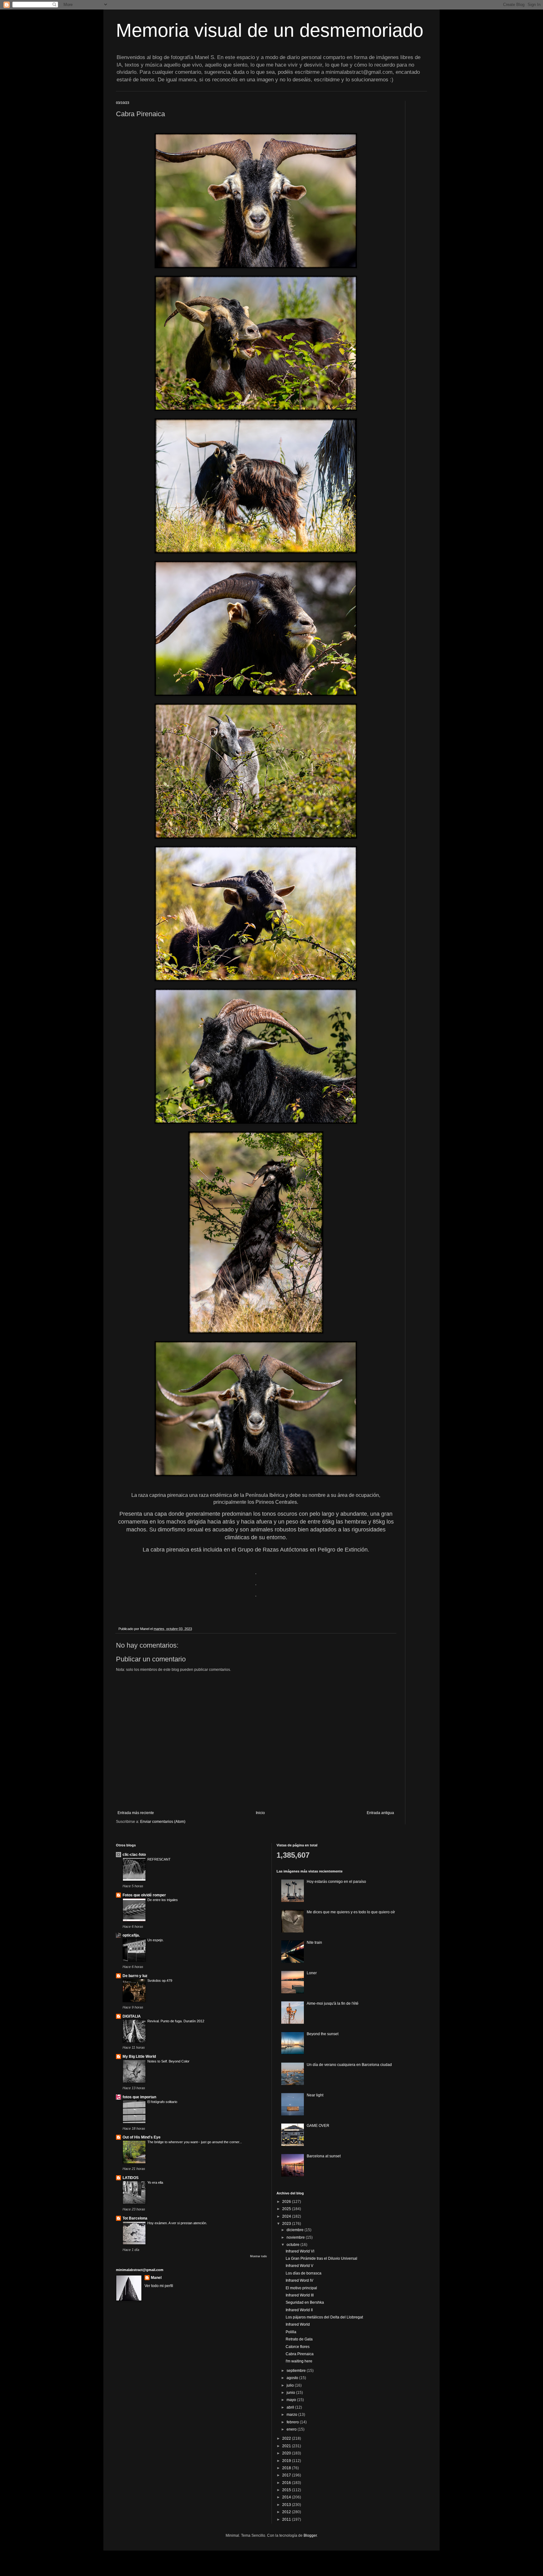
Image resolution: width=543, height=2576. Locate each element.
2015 (287, 2490)
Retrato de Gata (299, 2339)
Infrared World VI (300, 2251)
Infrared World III (300, 2295)
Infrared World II (299, 2310)
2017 (287, 2475)
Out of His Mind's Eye (142, 2137)
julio (291, 2385)
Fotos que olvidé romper (144, 1895)
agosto (293, 2378)
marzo (292, 2415)
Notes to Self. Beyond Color (168, 2061)
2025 (287, 2209)
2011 (287, 2519)
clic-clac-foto (134, 1855)
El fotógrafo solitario (162, 2102)
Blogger (310, 2535)
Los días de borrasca (304, 2273)
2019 (287, 2461)
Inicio (260, 1813)
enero (292, 2429)
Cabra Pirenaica (300, 2354)
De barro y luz (135, 1976)
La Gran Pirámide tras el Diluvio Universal (321, 2258)
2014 (287, 2497)
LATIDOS (131, 2178)
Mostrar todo (258, 2256)
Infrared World (298, 2324)
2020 (287, 2453)
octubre (293, 2245)
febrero (293, 2422)
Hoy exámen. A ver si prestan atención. (177, 2223)
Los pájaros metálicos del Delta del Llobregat (324, 2317)
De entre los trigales (163, 1900)
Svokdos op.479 (160, 1981)
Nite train (314, 1943)
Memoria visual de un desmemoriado (270, 30)
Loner (312, 1973)
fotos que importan (139, 2097)
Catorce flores (298, 2347)
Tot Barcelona (135, 2218)
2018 (287, 2468)
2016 (287, 2483)
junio (291, 2393)
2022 (287, 2438)
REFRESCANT (159, 1859)
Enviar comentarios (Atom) (163, 1822)
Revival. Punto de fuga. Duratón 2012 (176, 2021)
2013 (287, 2505)
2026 (287, 2202)
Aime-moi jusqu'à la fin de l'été (333, 2003)
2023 (287, 2224)
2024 (287, 2216)
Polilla (291, 2332)
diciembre (296, 2230)
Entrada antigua (380, 1813)
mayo (292, 2400)
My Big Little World (139, 2057)
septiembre (297, 2371)
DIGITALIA (132, 2016)
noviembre (296, 2237)
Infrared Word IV (299, 2280)
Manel (156, 2278)
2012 (287, 2512)
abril (291, 2407)
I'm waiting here (299, 2361)
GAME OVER (318, 2126)
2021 (287, 2446)
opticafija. (131, 1935)
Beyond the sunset (323, 2034)
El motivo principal (301, 2288)
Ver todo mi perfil (159, 2286)
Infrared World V (299, 2266)
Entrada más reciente (136, 1813)
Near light (315, 2095)
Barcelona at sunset (324, 2156)
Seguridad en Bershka (305, 2302)
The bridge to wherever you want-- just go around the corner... (195, 2142)
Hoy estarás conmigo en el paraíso (336, 1882)
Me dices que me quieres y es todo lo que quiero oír (351, 1912)
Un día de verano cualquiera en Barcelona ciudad (349, 2065)
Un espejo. (156, 1940)
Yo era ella (155, 2182)
